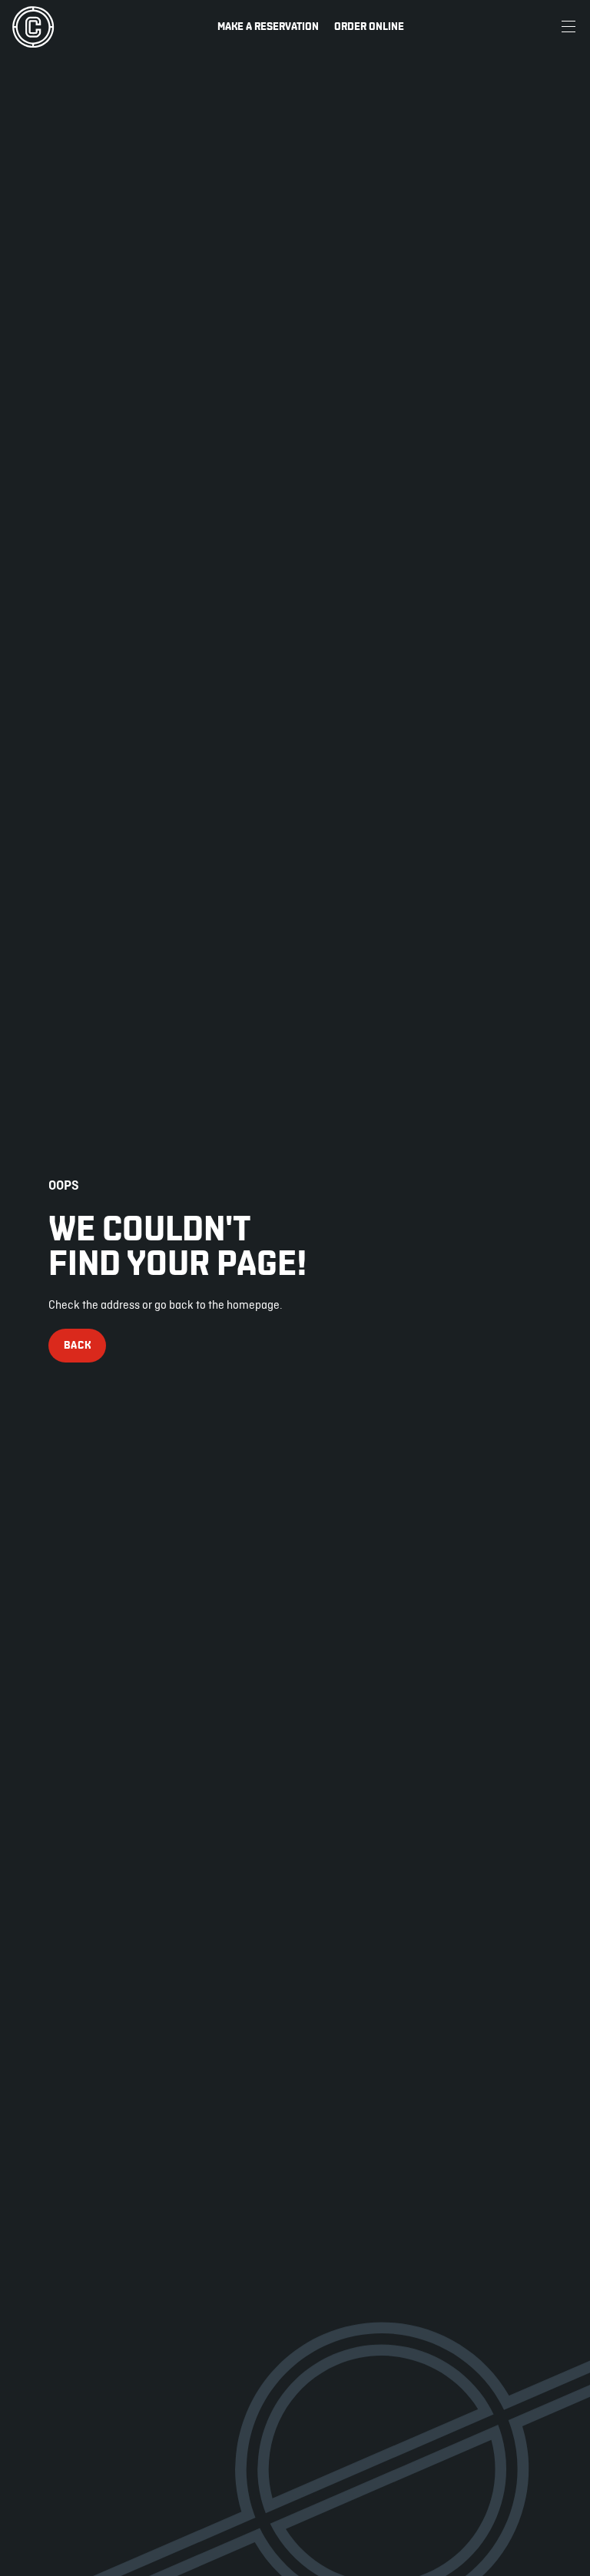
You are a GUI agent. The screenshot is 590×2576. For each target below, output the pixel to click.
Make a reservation (268, 26)
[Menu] (568, 27)
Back (78, 1345)
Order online (369, 26)
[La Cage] (33, 27)
